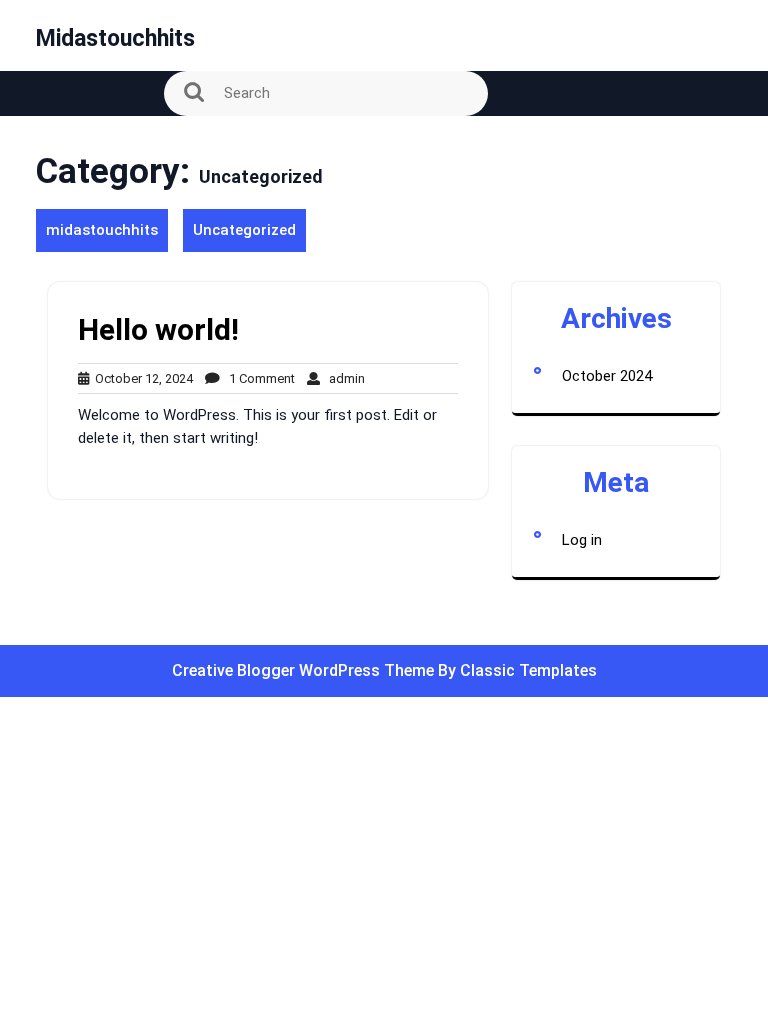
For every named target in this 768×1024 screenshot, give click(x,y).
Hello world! (158, 329)
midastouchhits (115, 38)
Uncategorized (244, 230)
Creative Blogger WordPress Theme (305, 670)
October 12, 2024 (141, 378)
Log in (582, 540)
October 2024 (607, 376)
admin (342, 378)
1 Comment (257, 378)
